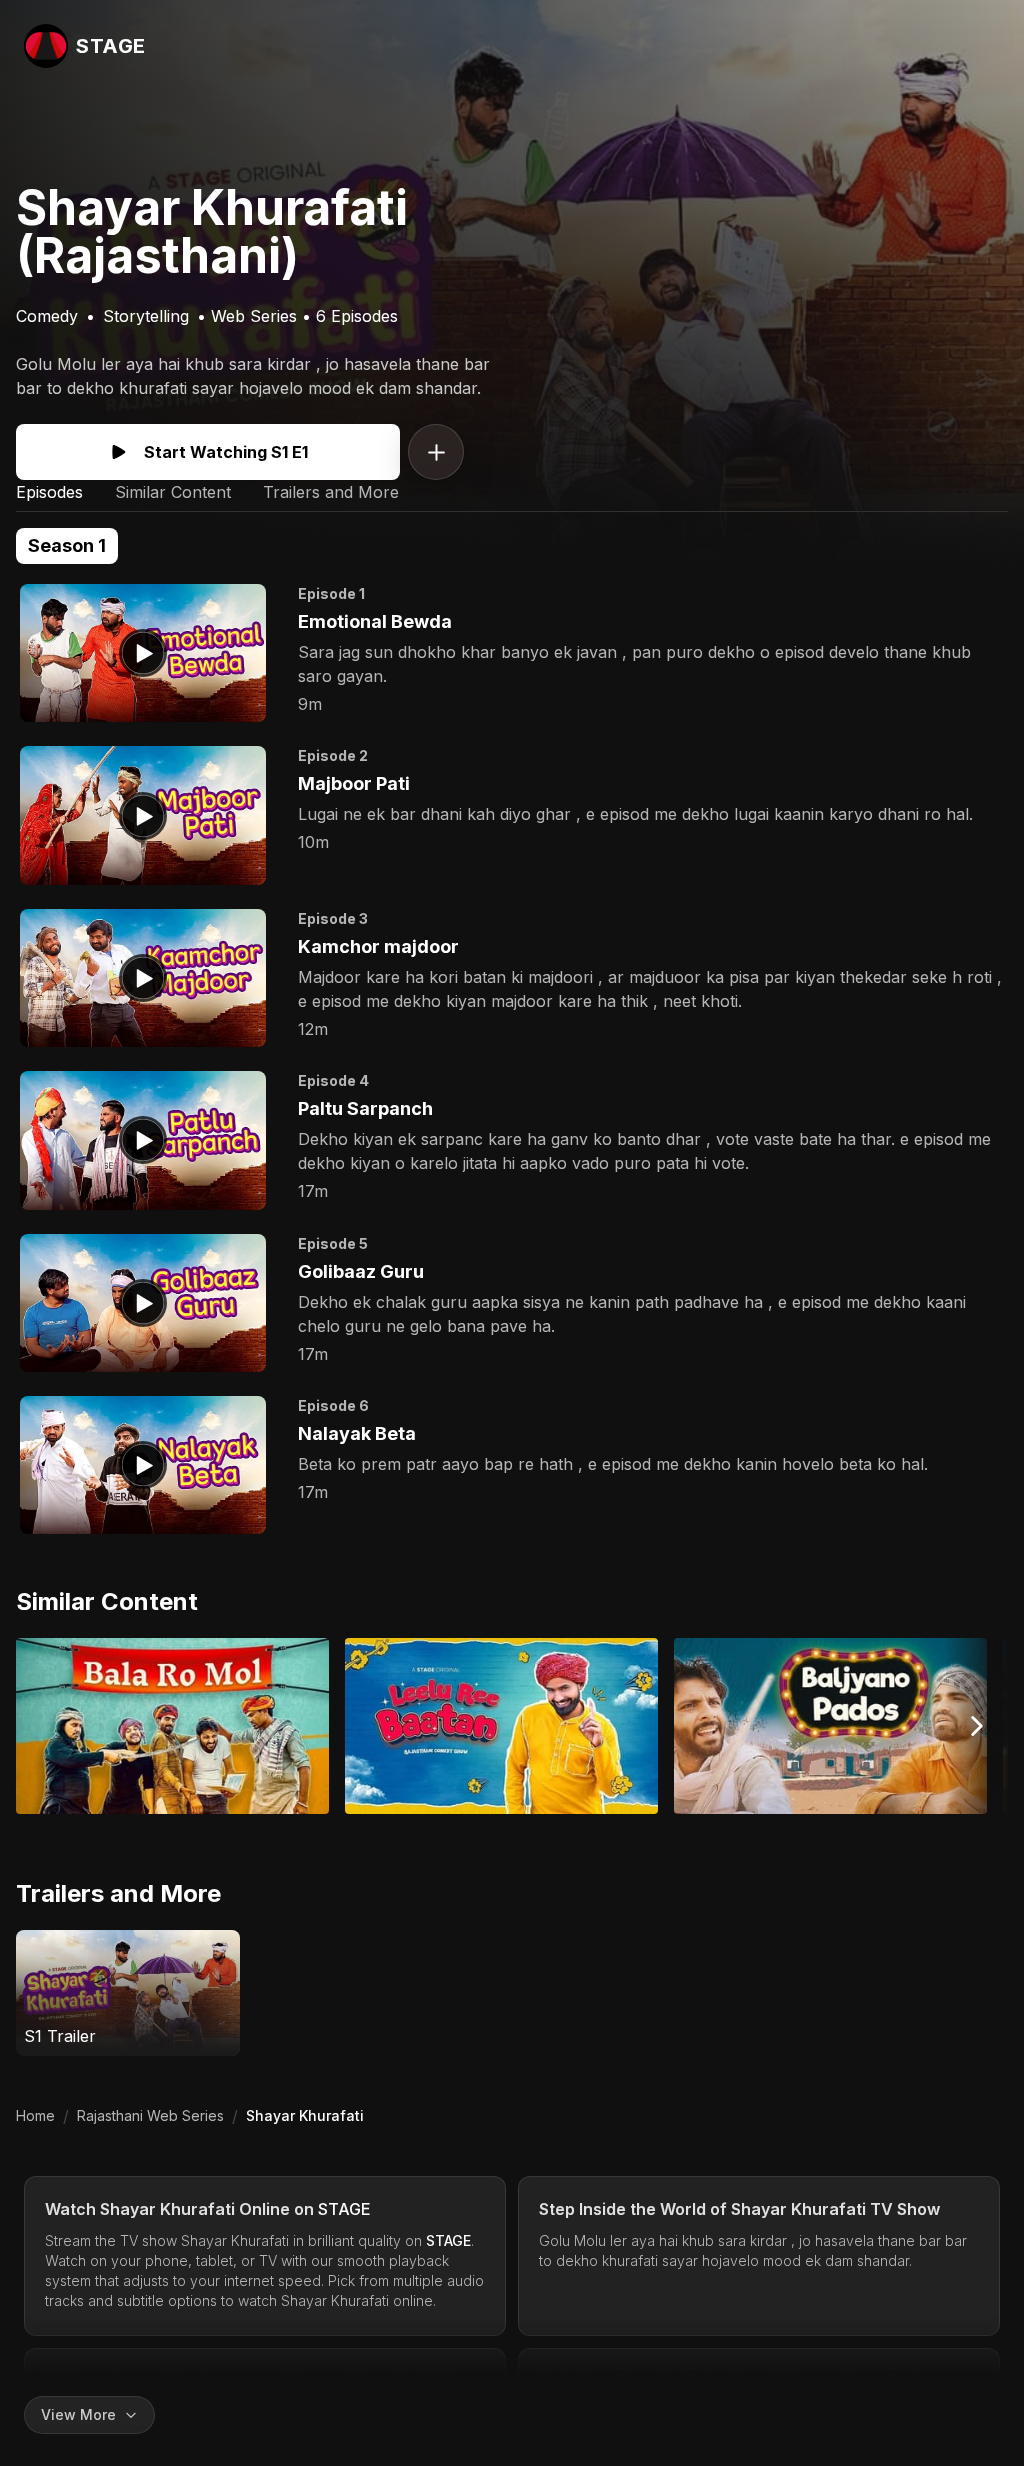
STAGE (344, 2209)
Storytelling (146, 316)
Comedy (47, 316)
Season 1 (67, 545)
